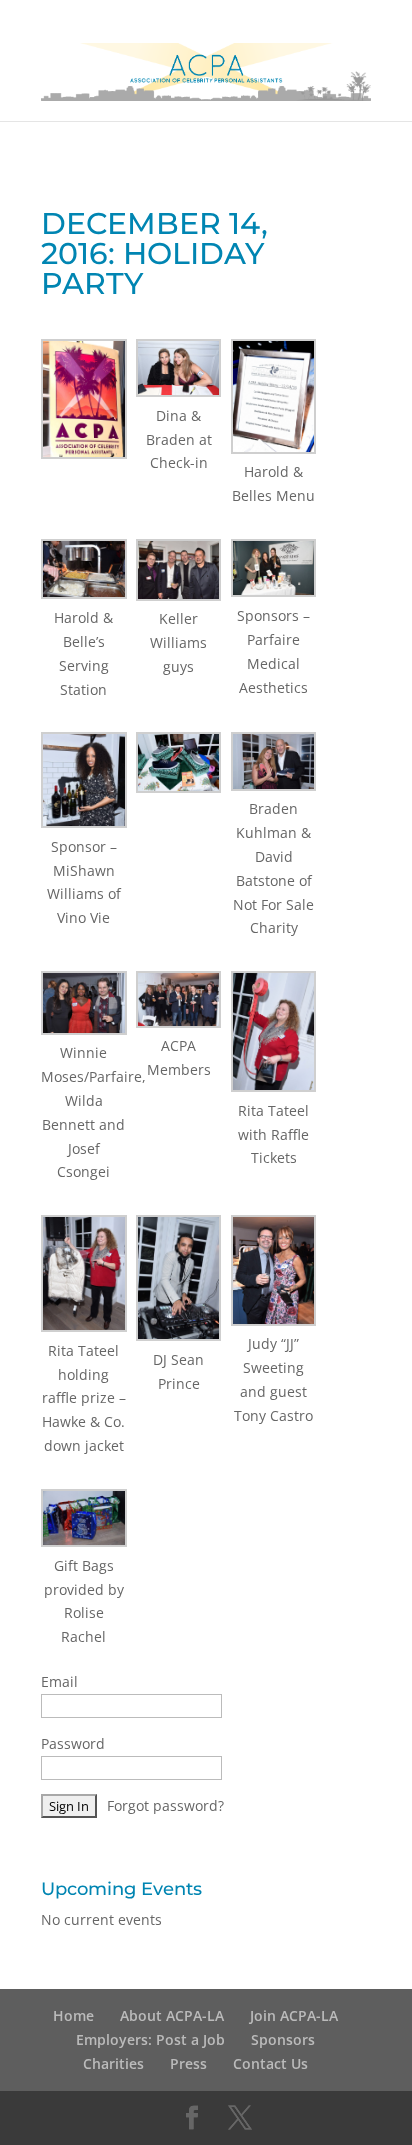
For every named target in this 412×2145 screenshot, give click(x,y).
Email (59, 1681)
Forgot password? (165, 1805)
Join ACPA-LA (294, 2015)
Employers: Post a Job (150, 2039)
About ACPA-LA (172, 2015)
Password (73, 1743)
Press (188, 2063)
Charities (113, 2063)
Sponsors (283, 2039)
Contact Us (270, 2063)
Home (73, 2015)
